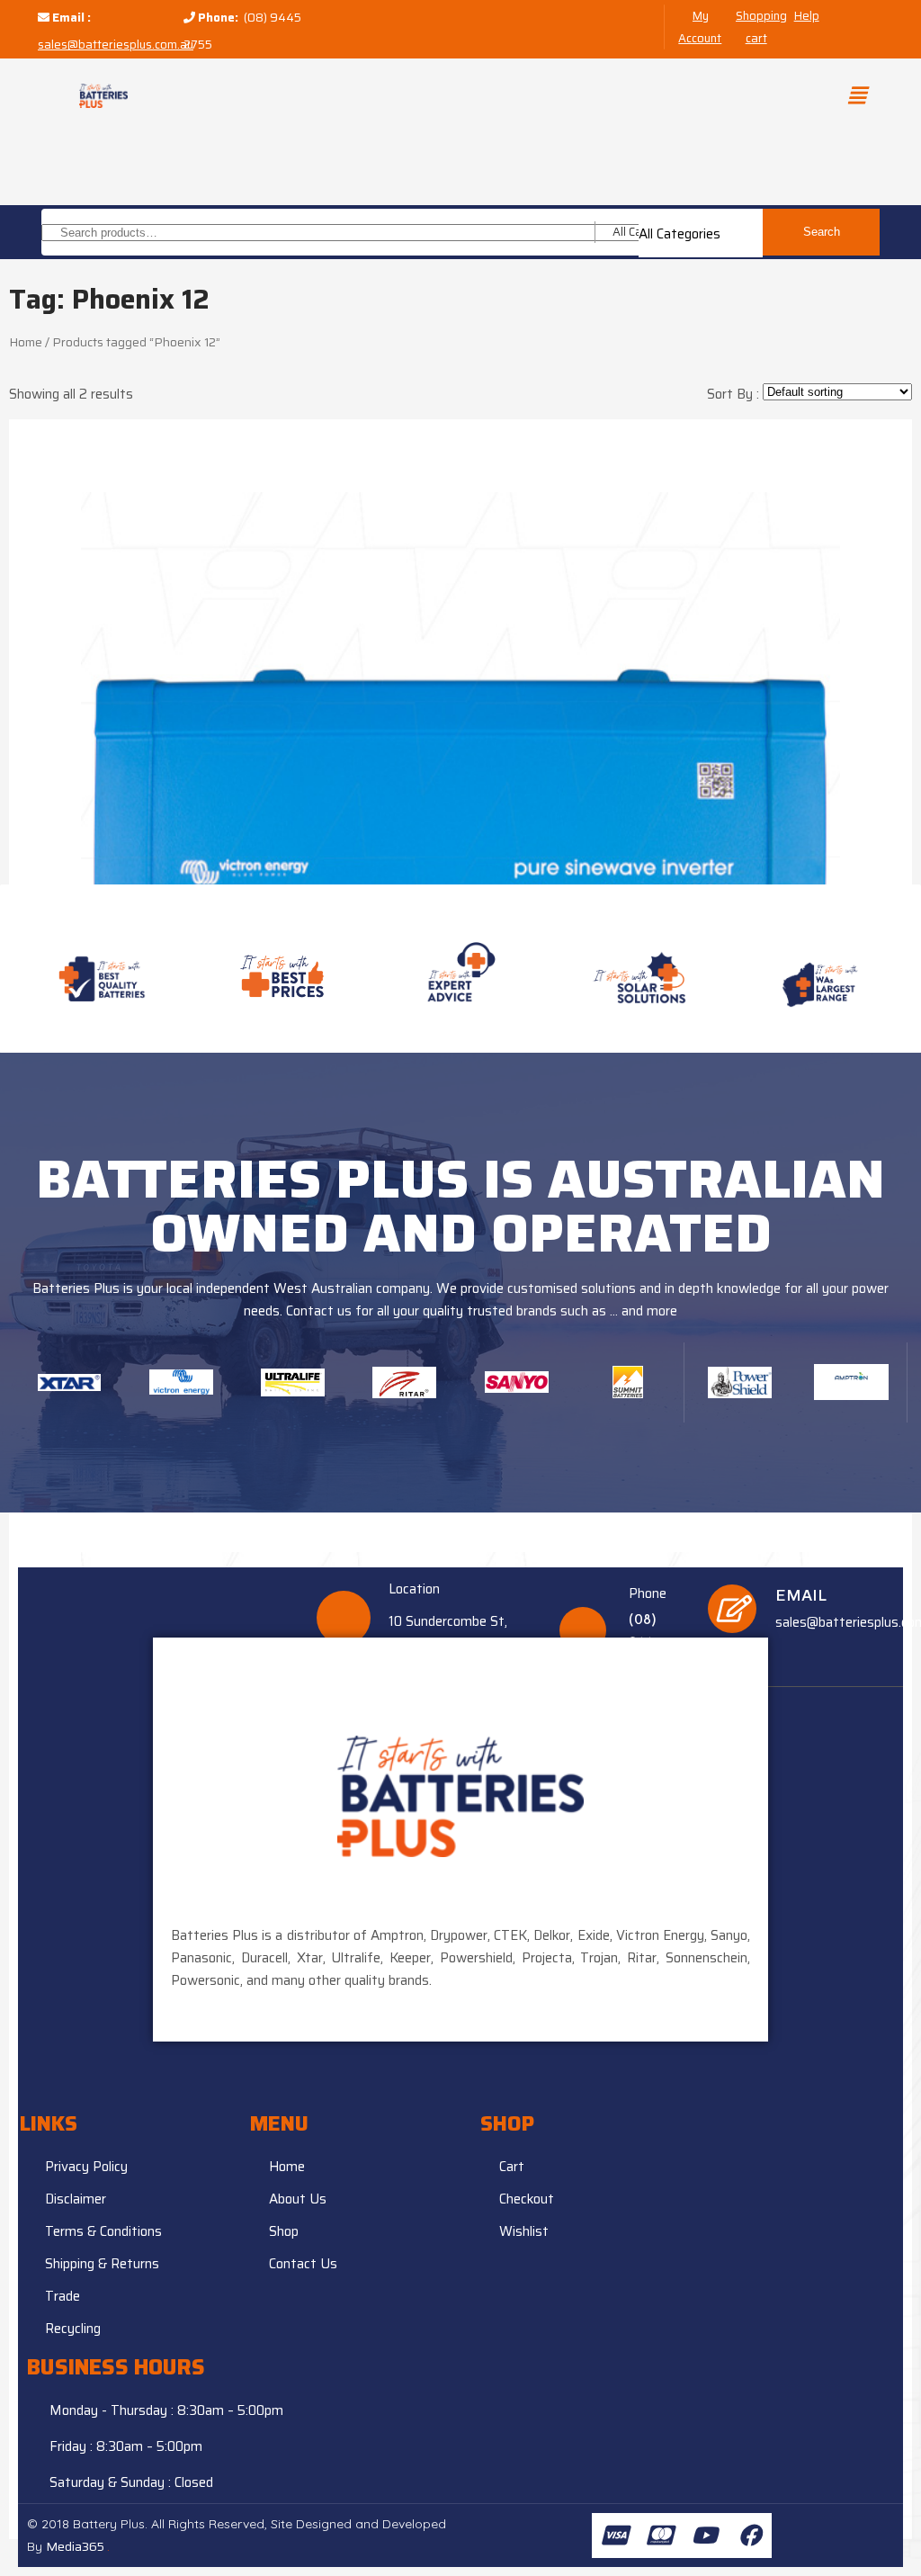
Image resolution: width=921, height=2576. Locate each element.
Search (822, 232)
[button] (856, 95)
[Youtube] (704, 2536)
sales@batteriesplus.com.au (116, 45)
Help (807, 16)
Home (26, 342)
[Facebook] (749, 2536)
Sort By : (735, 394)
